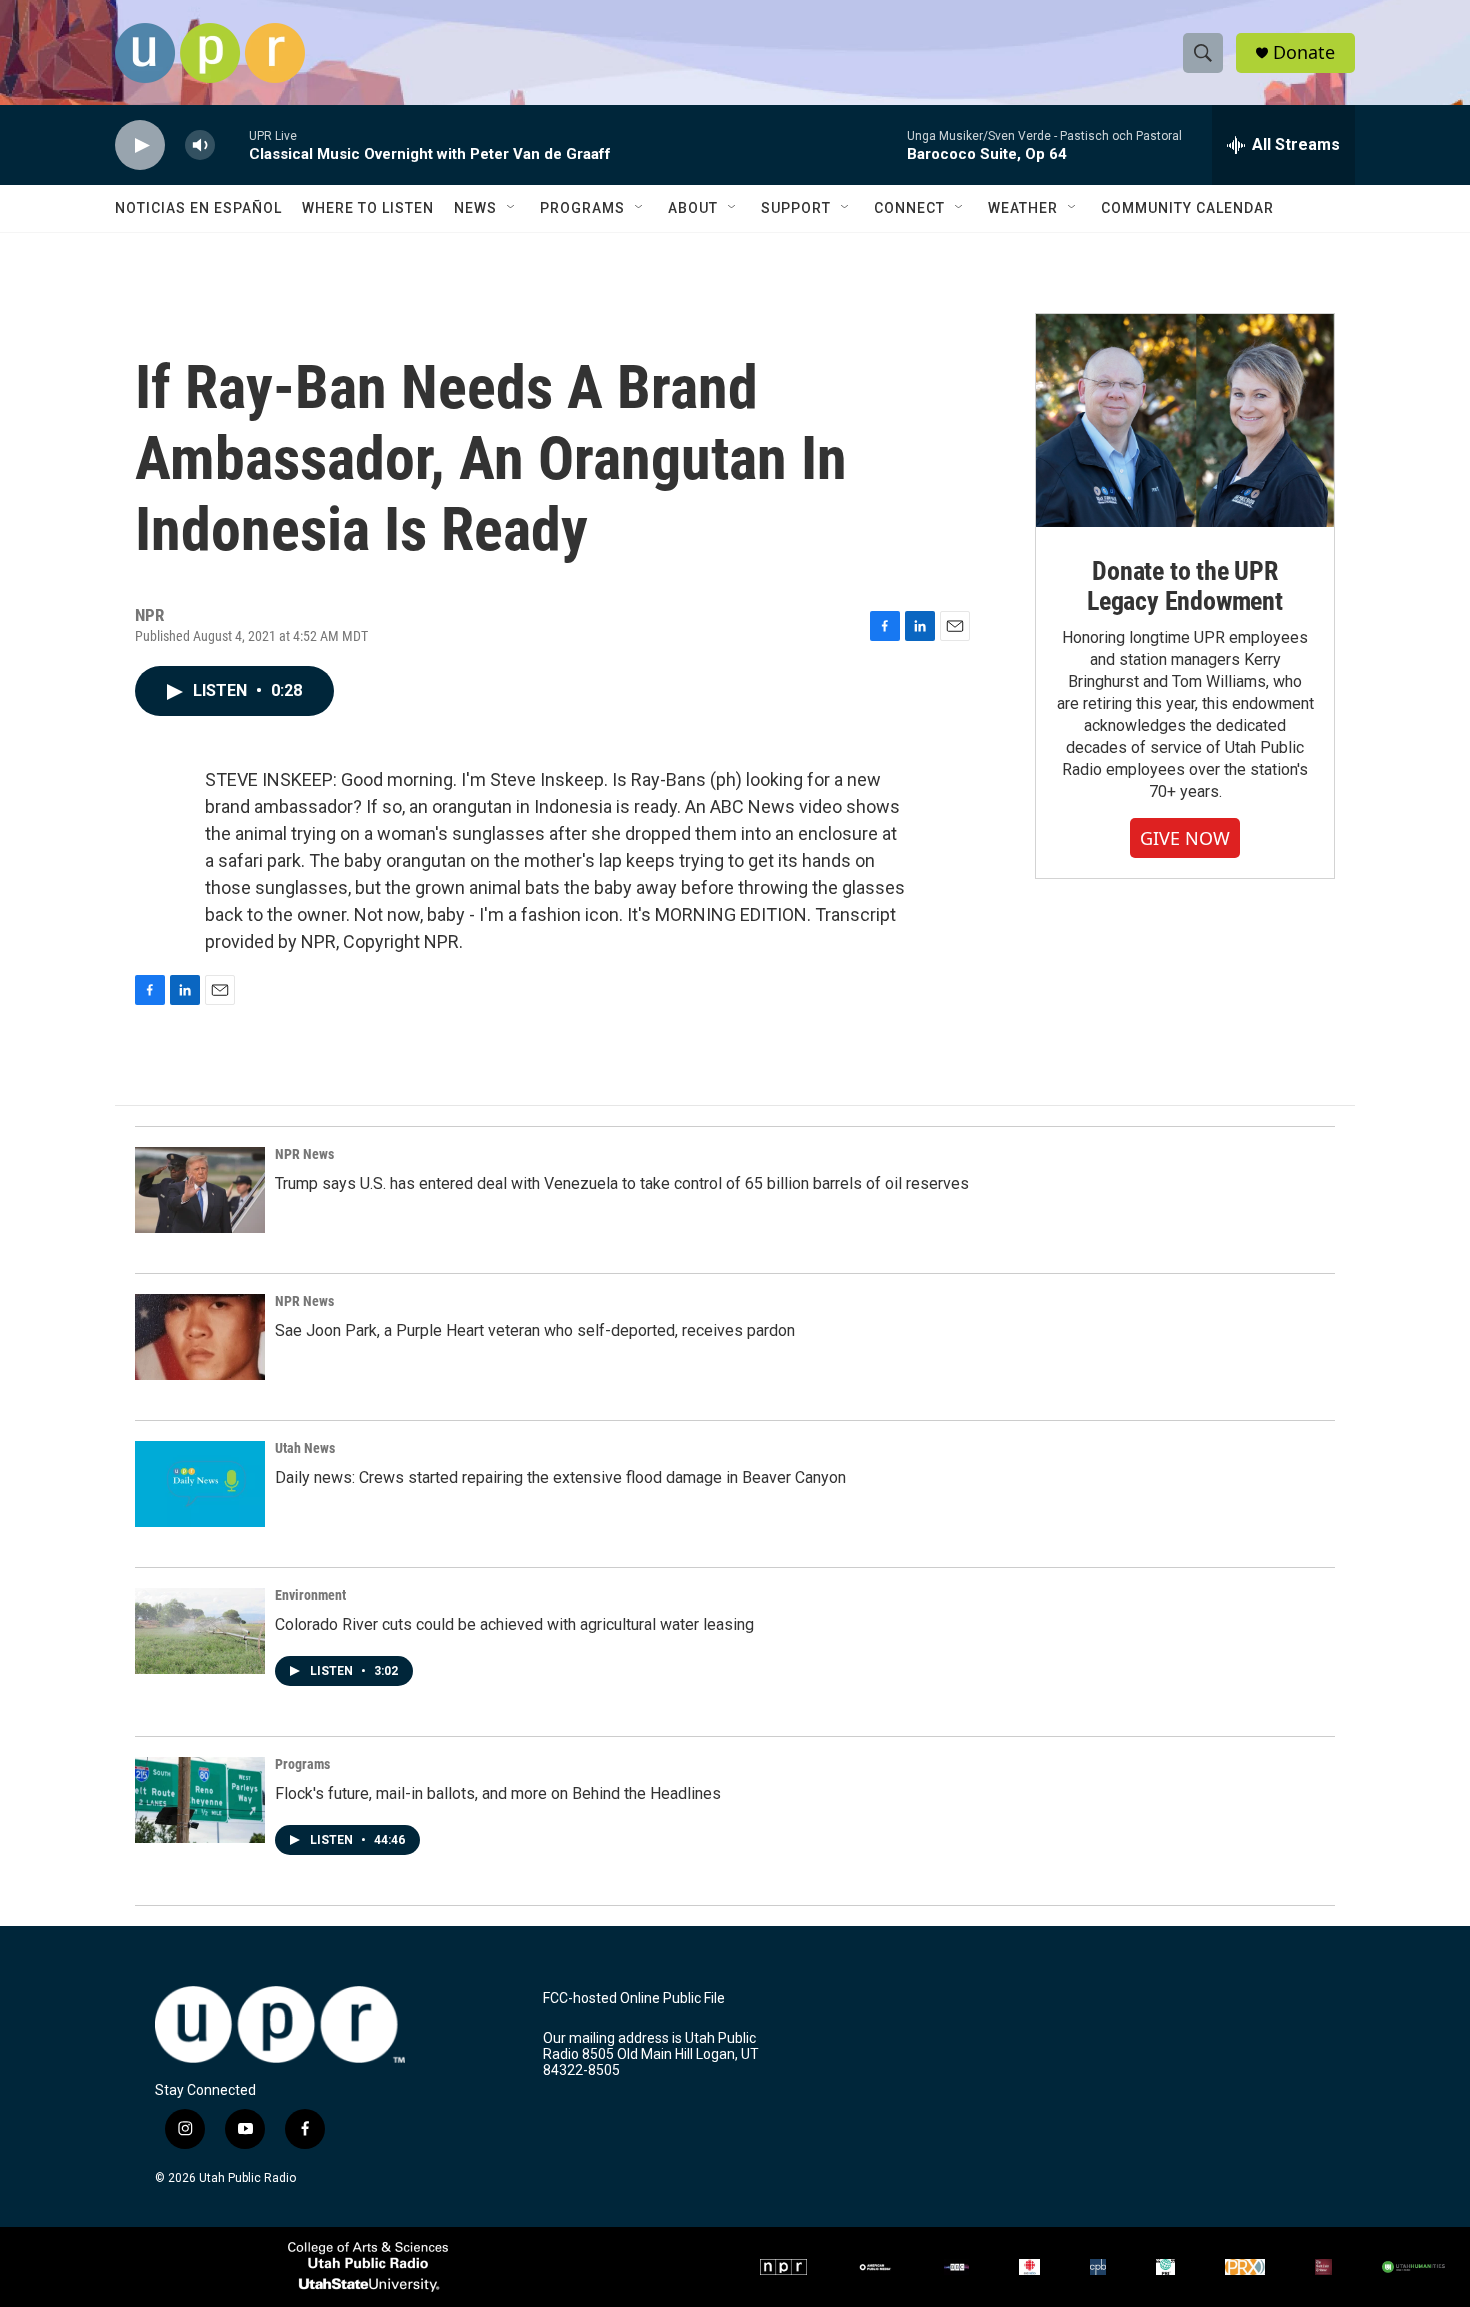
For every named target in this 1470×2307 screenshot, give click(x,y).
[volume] (200, 145)
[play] (140, 145)
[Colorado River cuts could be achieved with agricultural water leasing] (200, 1631)
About (693, 208)
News (475, 208)
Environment (310, 1595)
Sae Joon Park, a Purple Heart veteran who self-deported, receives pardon (535, 1330)
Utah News (305, 1448)
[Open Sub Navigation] (512, 208)
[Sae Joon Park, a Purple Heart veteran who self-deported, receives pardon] (200, 1337)
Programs (582, 208)
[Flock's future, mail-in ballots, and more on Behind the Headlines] (200, 1800)
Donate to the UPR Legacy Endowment (1185, 586)
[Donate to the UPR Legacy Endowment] (1185, 420)
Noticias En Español (198, 208)
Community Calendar (1187, 208)
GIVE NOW (1185, 838)
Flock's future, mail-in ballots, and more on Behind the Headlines (498, 1793)
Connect (909, 208)
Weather (1023, 208)
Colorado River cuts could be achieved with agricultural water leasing (514, 1624)
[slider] (232, 144)
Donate (1304, 52)
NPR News (304, 1154)
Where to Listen (368, 208)
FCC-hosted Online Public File (634, 1998)
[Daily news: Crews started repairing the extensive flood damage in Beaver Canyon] (200, 1484)
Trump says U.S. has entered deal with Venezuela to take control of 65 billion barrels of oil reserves (622, 1183)
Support (796, 208)
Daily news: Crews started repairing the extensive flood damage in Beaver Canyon (560, 1477)
